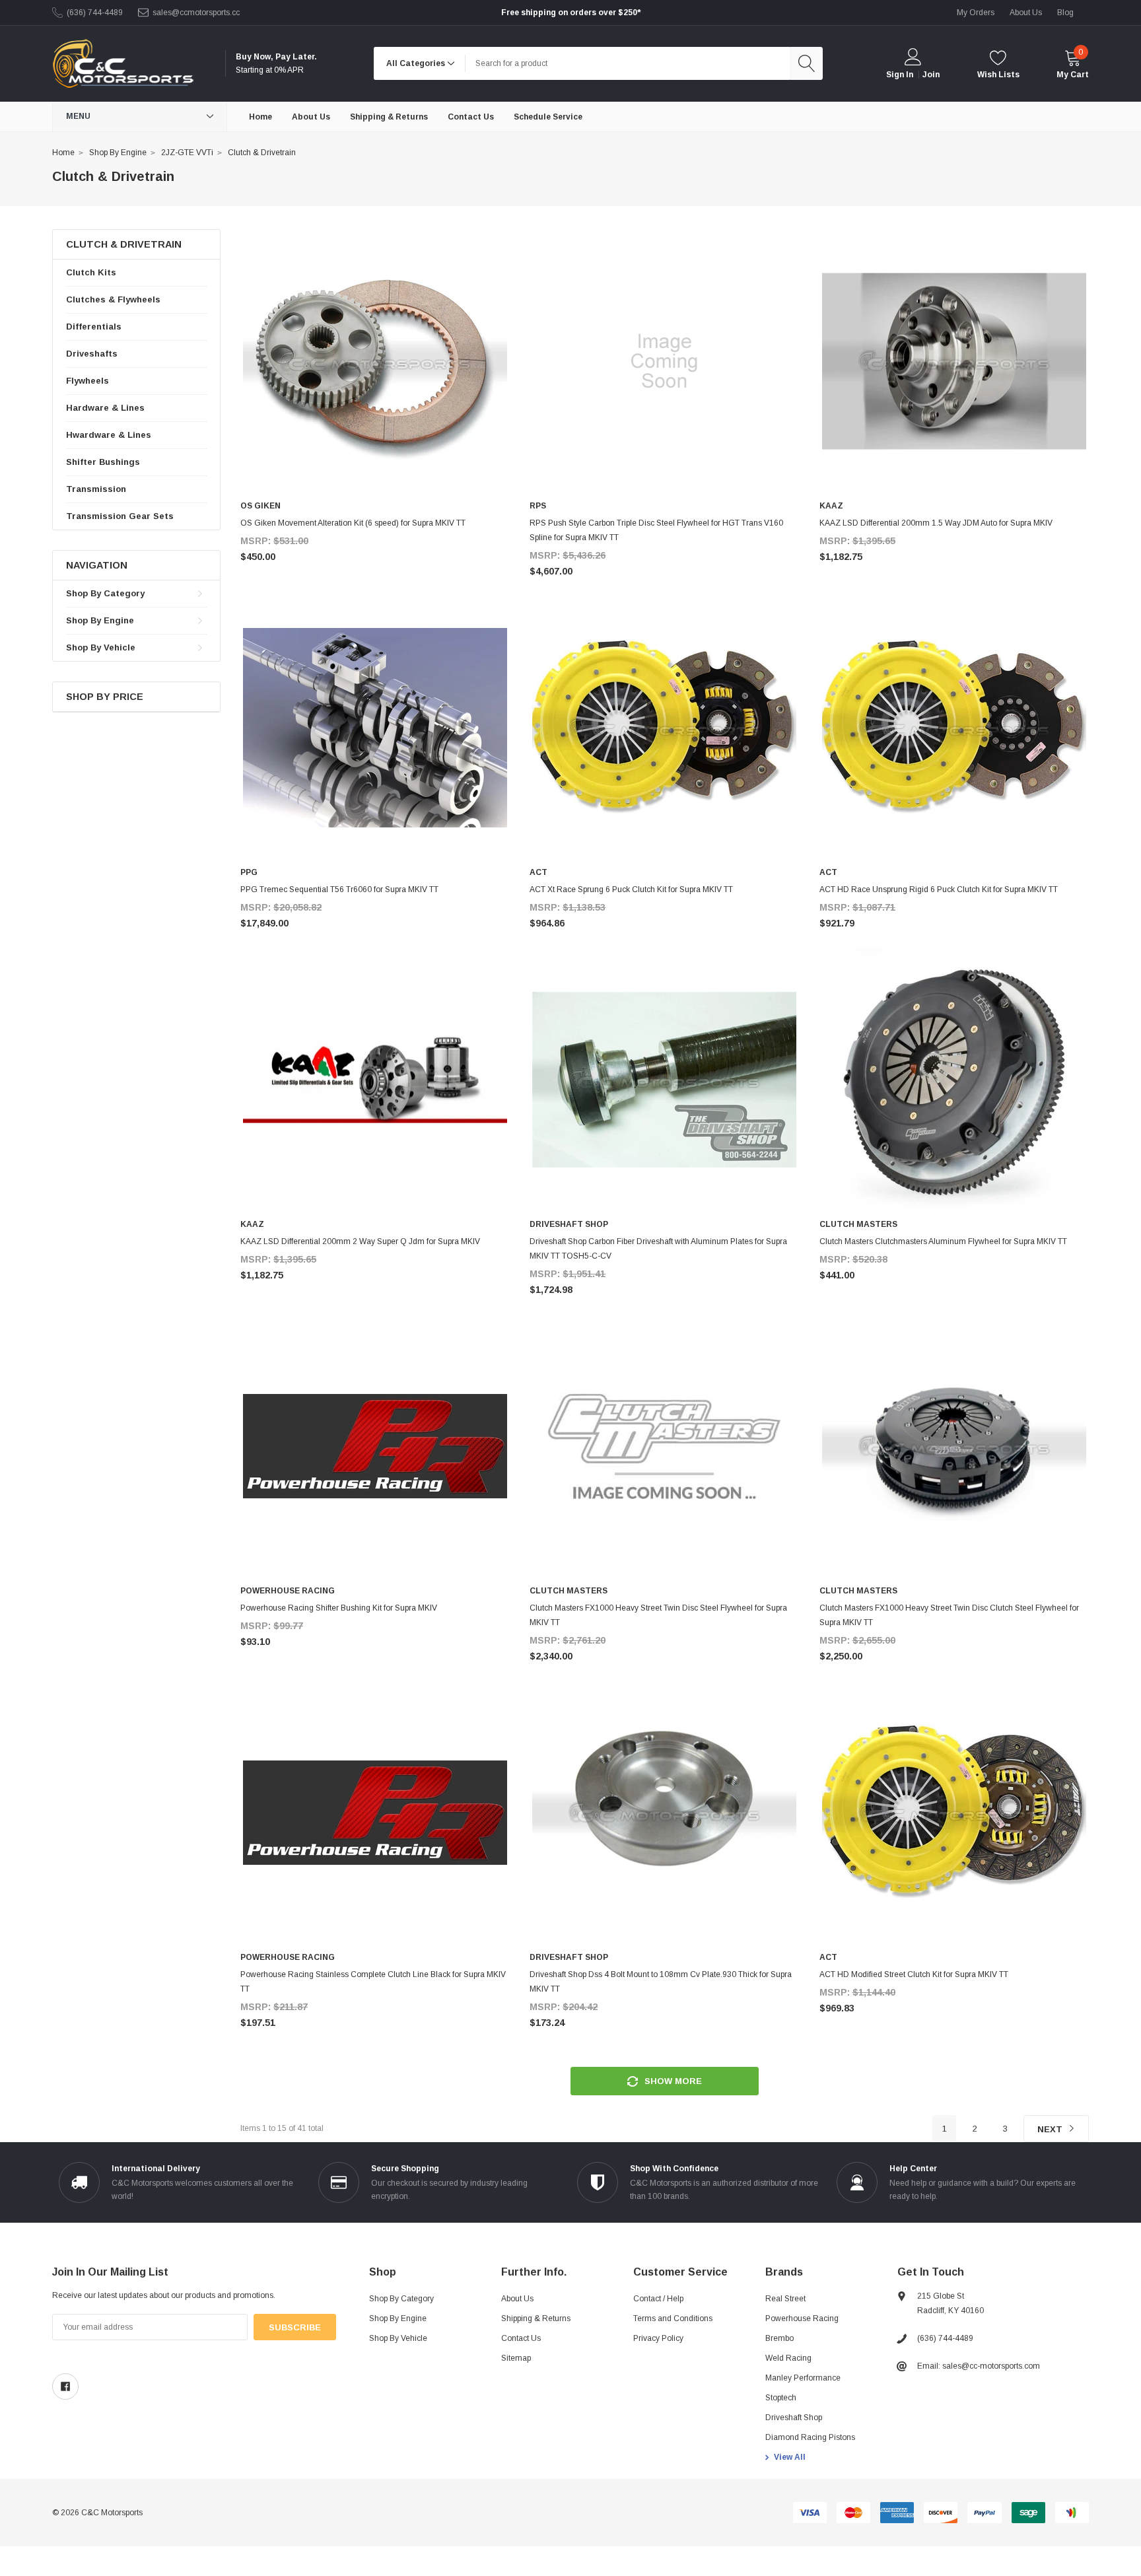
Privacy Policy (658, 2338)
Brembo (779, 2338)
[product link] (375, 361)
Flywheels (87, 381)
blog (1065, 13)
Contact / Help (658, 2299)
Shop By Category (105, 593)
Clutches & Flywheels (113, 299)
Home (63, 153)
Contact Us (521, 2338)
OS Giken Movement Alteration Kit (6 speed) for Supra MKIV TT (353, 523)
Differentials (94, 327)
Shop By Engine (118, 153)
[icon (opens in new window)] (65, 2386)
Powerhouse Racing (802, 2318)
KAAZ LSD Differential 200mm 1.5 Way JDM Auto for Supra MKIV (936, 523)
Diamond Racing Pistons (810, 2437)
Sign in (900, 75)
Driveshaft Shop (794, 2418)
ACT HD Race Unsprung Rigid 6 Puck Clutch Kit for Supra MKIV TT (939, 889)
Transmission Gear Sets (120, 516)
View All (790, 2457)
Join (931, 75)
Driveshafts (92, 354)
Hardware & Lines (105, 408)
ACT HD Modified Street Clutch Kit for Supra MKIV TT (914, 1974)
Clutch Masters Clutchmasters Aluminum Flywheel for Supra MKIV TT (943, 1241)
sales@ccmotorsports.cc (196, 13)
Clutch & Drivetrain (262, 153)
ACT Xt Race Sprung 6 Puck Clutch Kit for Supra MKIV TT (631, 889)
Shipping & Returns (536, 2318)
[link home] (123, 64)
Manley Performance (803, 2378)
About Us (517, 2299)
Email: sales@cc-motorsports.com (979, 2366)
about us (1026, 13)
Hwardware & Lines (109, 435)
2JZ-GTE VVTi (187, 153)
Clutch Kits (91, 272)
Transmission (96, 489)
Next (1051, 2129)
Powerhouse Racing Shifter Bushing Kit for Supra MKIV (339, 1608)
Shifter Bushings (103, 462)
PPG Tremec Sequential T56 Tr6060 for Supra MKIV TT (339, 889)
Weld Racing (788, 2358)
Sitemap (516, 2358)
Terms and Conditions (673, 2318)
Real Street (785, 2299)
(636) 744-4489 (95, 13)
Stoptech (781, 2398)
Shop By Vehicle (101, 647)
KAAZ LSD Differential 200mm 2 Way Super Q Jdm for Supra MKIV (360, 1241)
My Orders (976, 13)
